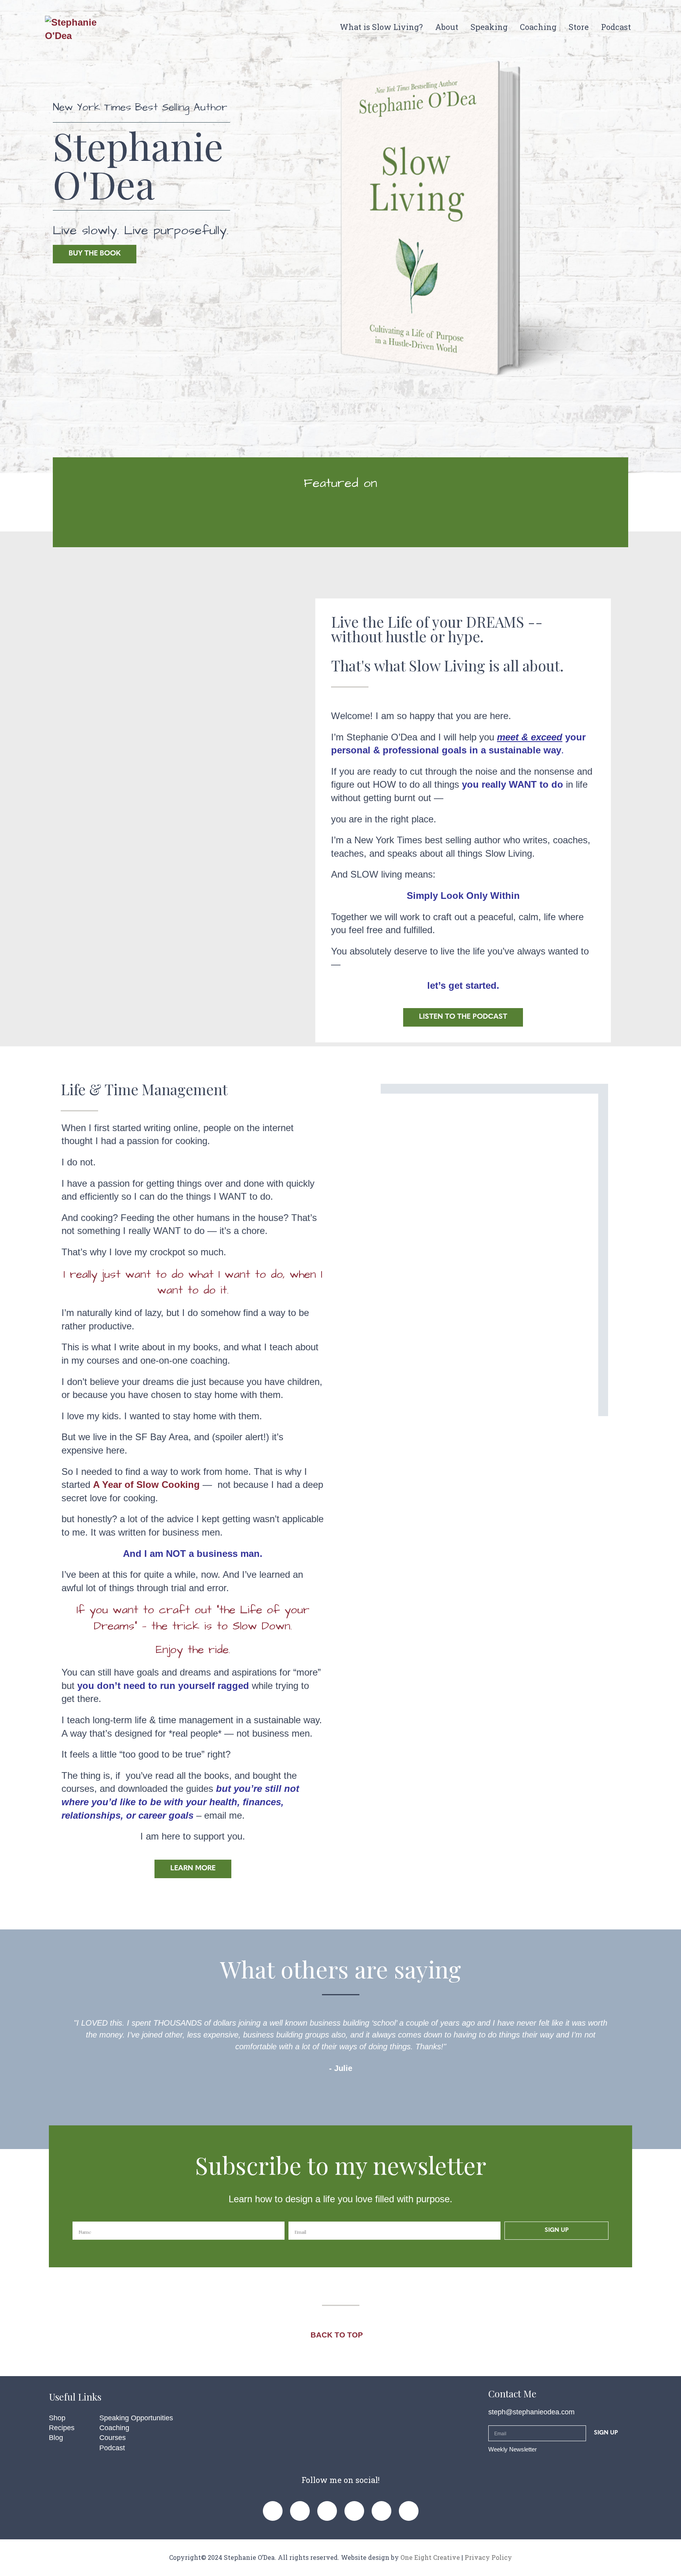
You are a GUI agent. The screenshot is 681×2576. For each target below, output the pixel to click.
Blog (56, 2438)
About (447, 27)
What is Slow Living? (381, 27)
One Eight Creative (430, 2557)
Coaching (538, 27)
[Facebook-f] (273, 2511)
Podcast (616, 27)
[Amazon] (409, 2511)
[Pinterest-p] (300, 2511)
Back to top (338, 2335)
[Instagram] (327, 2511)
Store (579, 27)
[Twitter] (354, 2511)
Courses (113, 2438)
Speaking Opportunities (136, 2418)
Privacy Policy (488, 2557)
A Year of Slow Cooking (146, 1485)
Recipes (62, 2428)
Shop (57, 2418)
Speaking (489, 27)
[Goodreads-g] (381, 2511)
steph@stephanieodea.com (531, 2412)
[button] (58, 2046)
